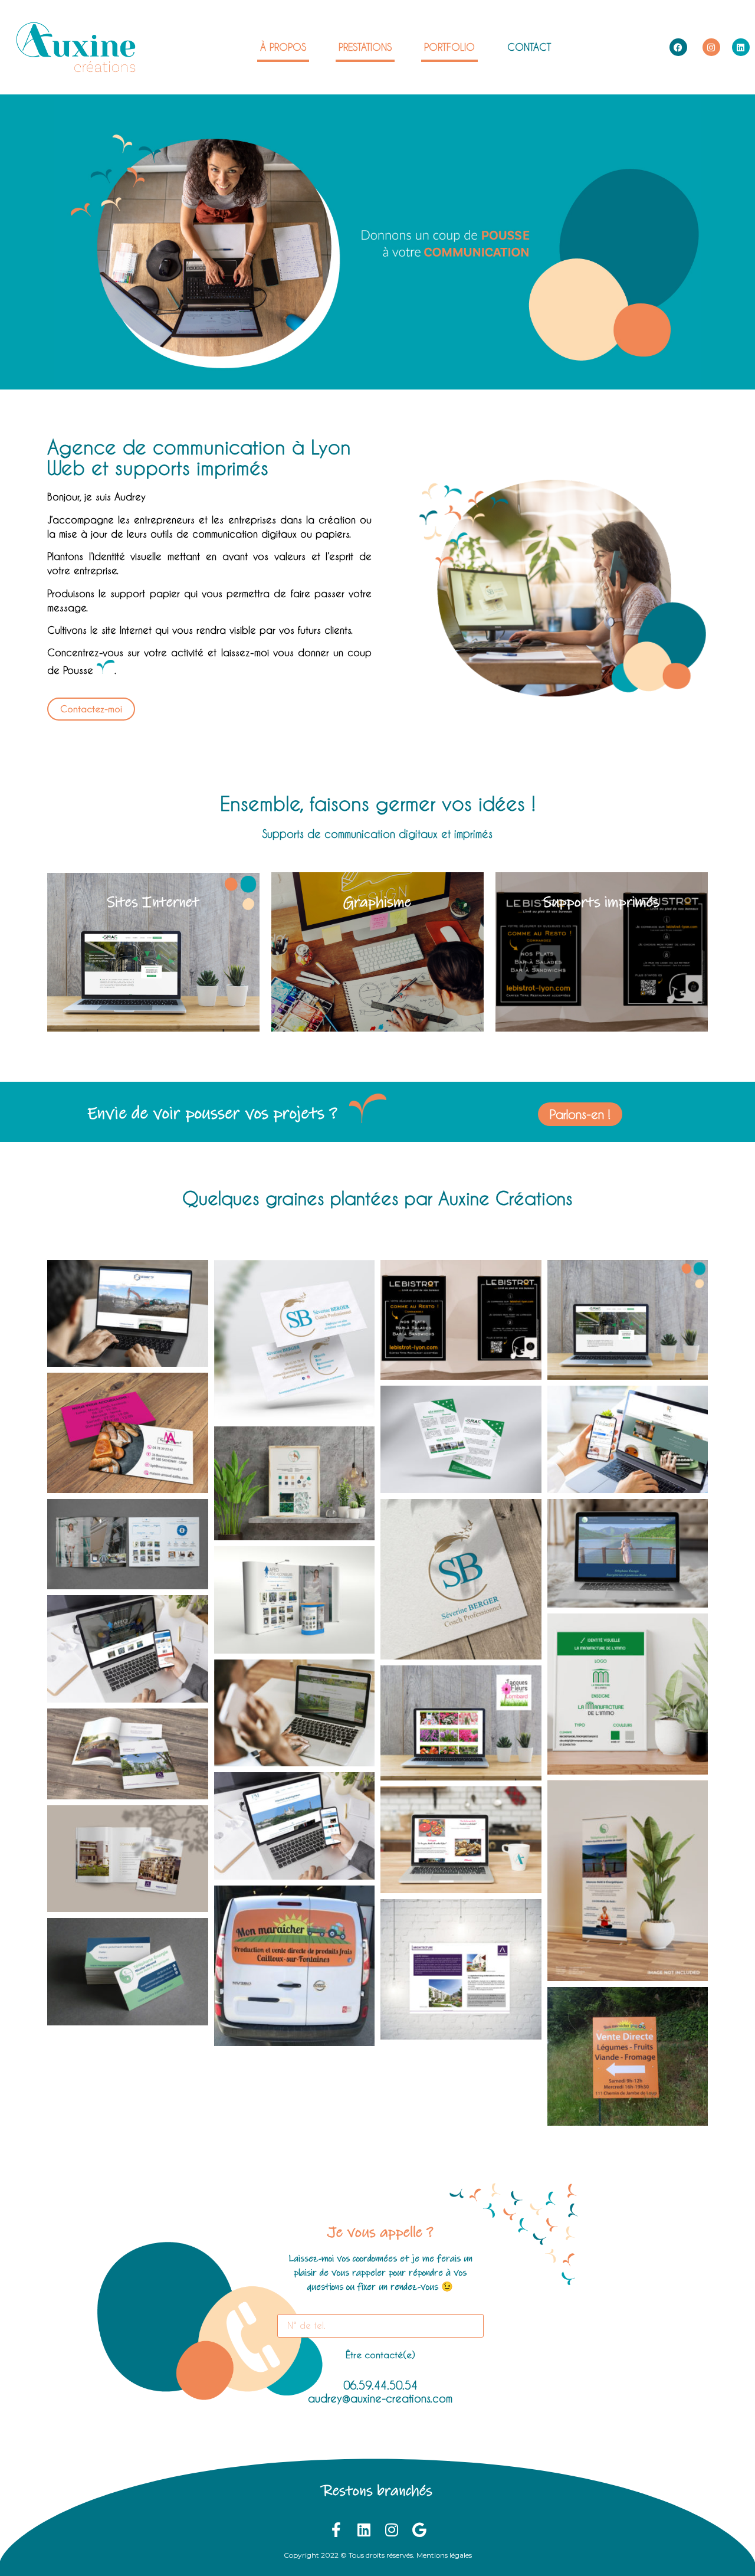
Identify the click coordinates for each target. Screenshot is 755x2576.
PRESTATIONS (365, 47)
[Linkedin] (741, 47)
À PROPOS (283, 47)
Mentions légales (444, 2555)
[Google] (419, 2530)
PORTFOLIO (449, 47)
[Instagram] (711, 47)
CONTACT (529, 47)
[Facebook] (678, 47)
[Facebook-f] (336, 2530)
